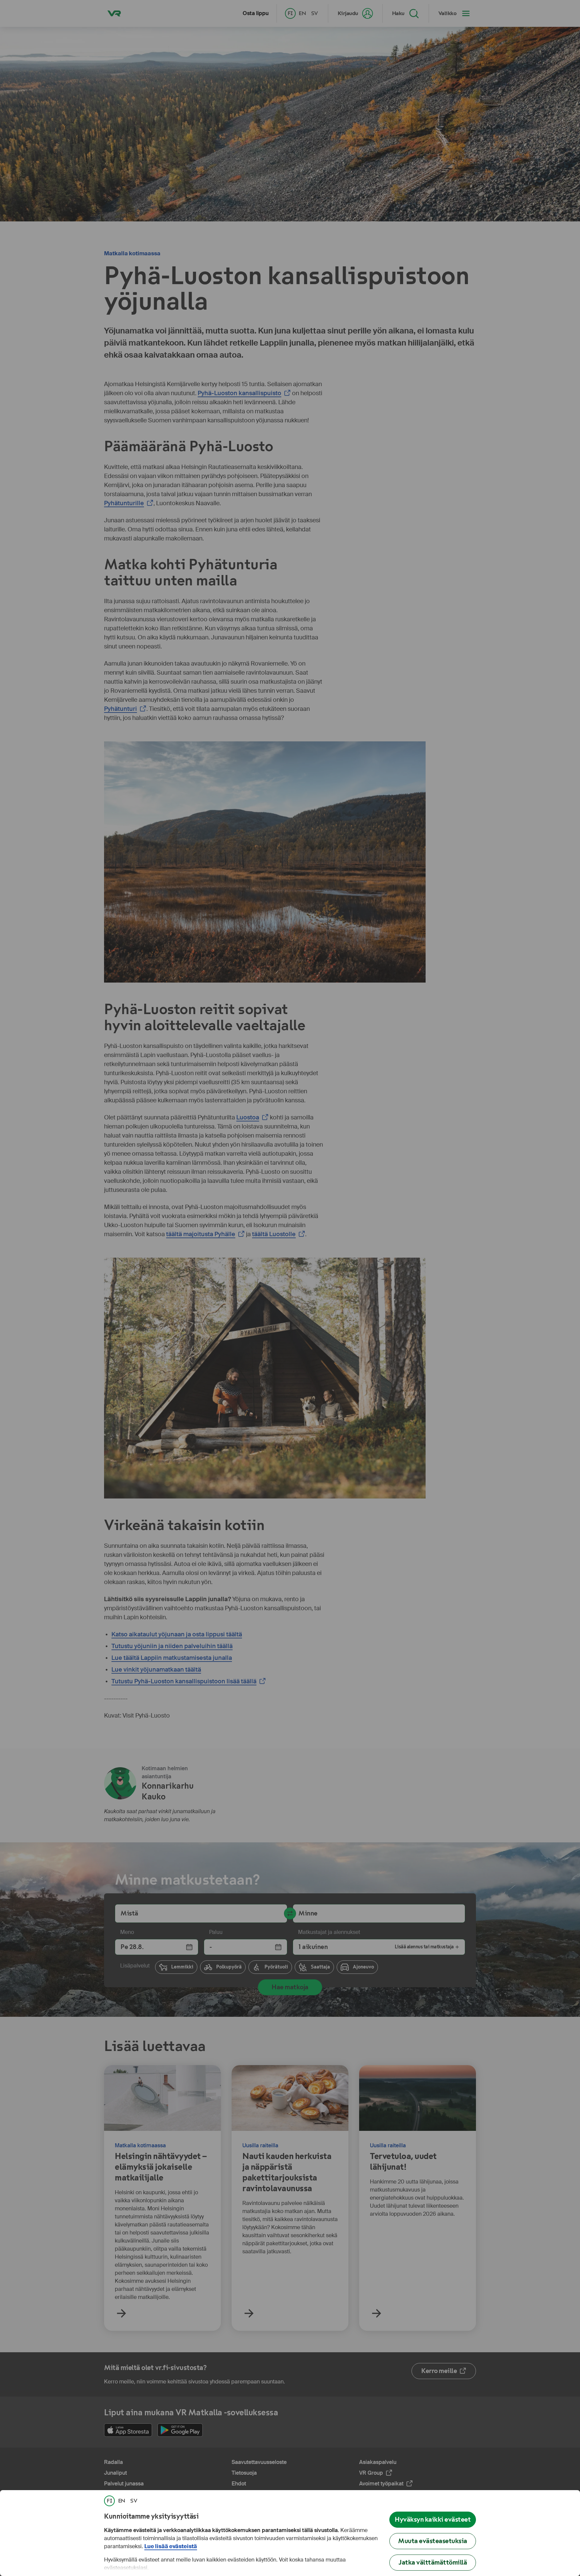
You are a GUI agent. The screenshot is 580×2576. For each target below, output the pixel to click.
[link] (109, 2501)
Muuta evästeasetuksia (433, 2541)
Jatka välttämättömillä (433, 2562)
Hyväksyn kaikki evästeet (433, 2519)
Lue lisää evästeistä (171, 2546)
